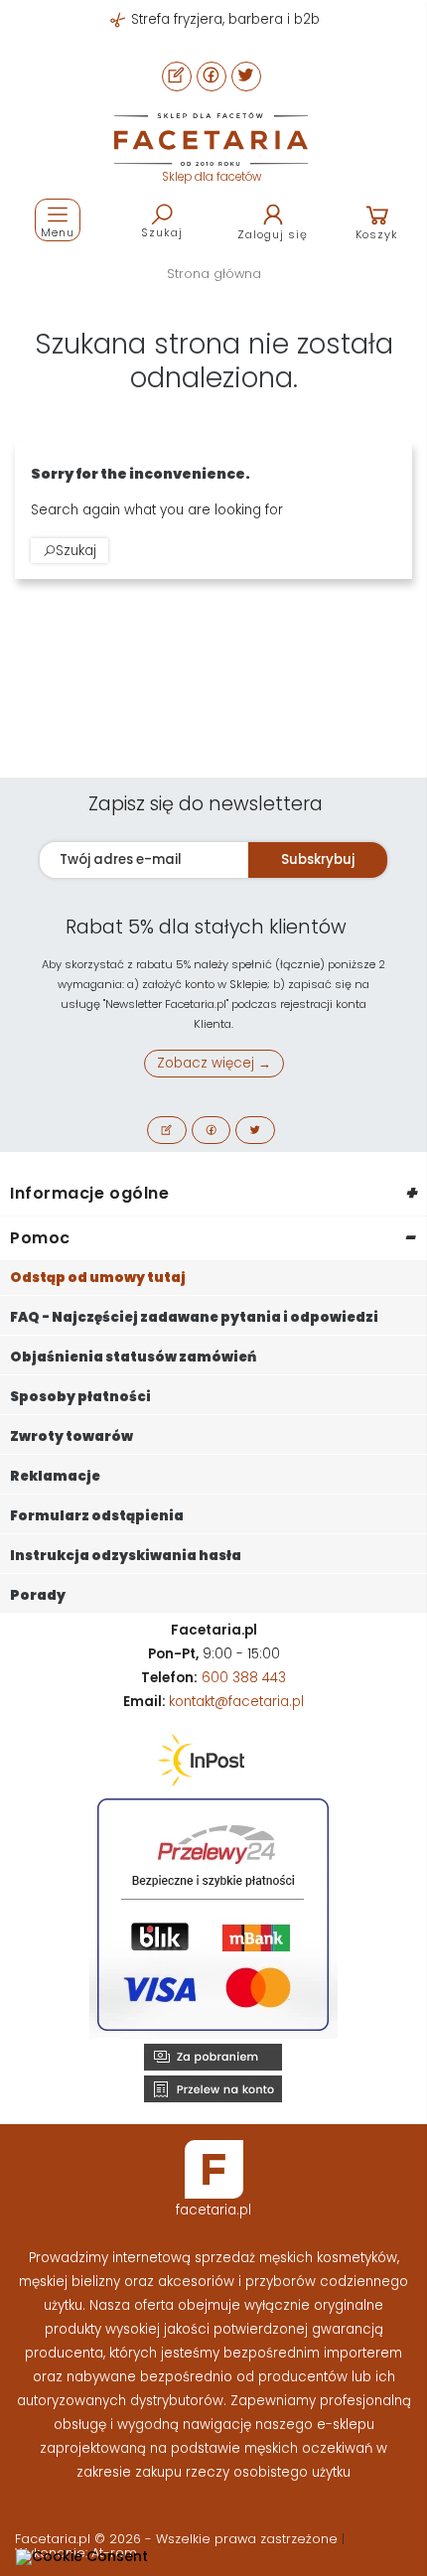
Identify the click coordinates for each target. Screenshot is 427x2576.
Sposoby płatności (80, 1397)
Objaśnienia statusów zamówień (133, 1357)
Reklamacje (55, 1476)
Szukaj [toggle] (162, 232)
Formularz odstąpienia (97, 1516)
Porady (38, 1595)
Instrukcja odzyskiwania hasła (126, 1556)
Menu (58, 232)
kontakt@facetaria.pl (236, 1702)
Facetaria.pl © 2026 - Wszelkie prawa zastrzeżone (178, 2539)
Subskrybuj (318, 859)
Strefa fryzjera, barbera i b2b (223, 19)
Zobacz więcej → (214, 1063)
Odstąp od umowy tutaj (98, 1278)
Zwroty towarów (71, 1436)
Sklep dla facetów (212, 177)
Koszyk (377, 234)
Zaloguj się (273, 234)
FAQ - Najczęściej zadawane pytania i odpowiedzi (194, 1317)
